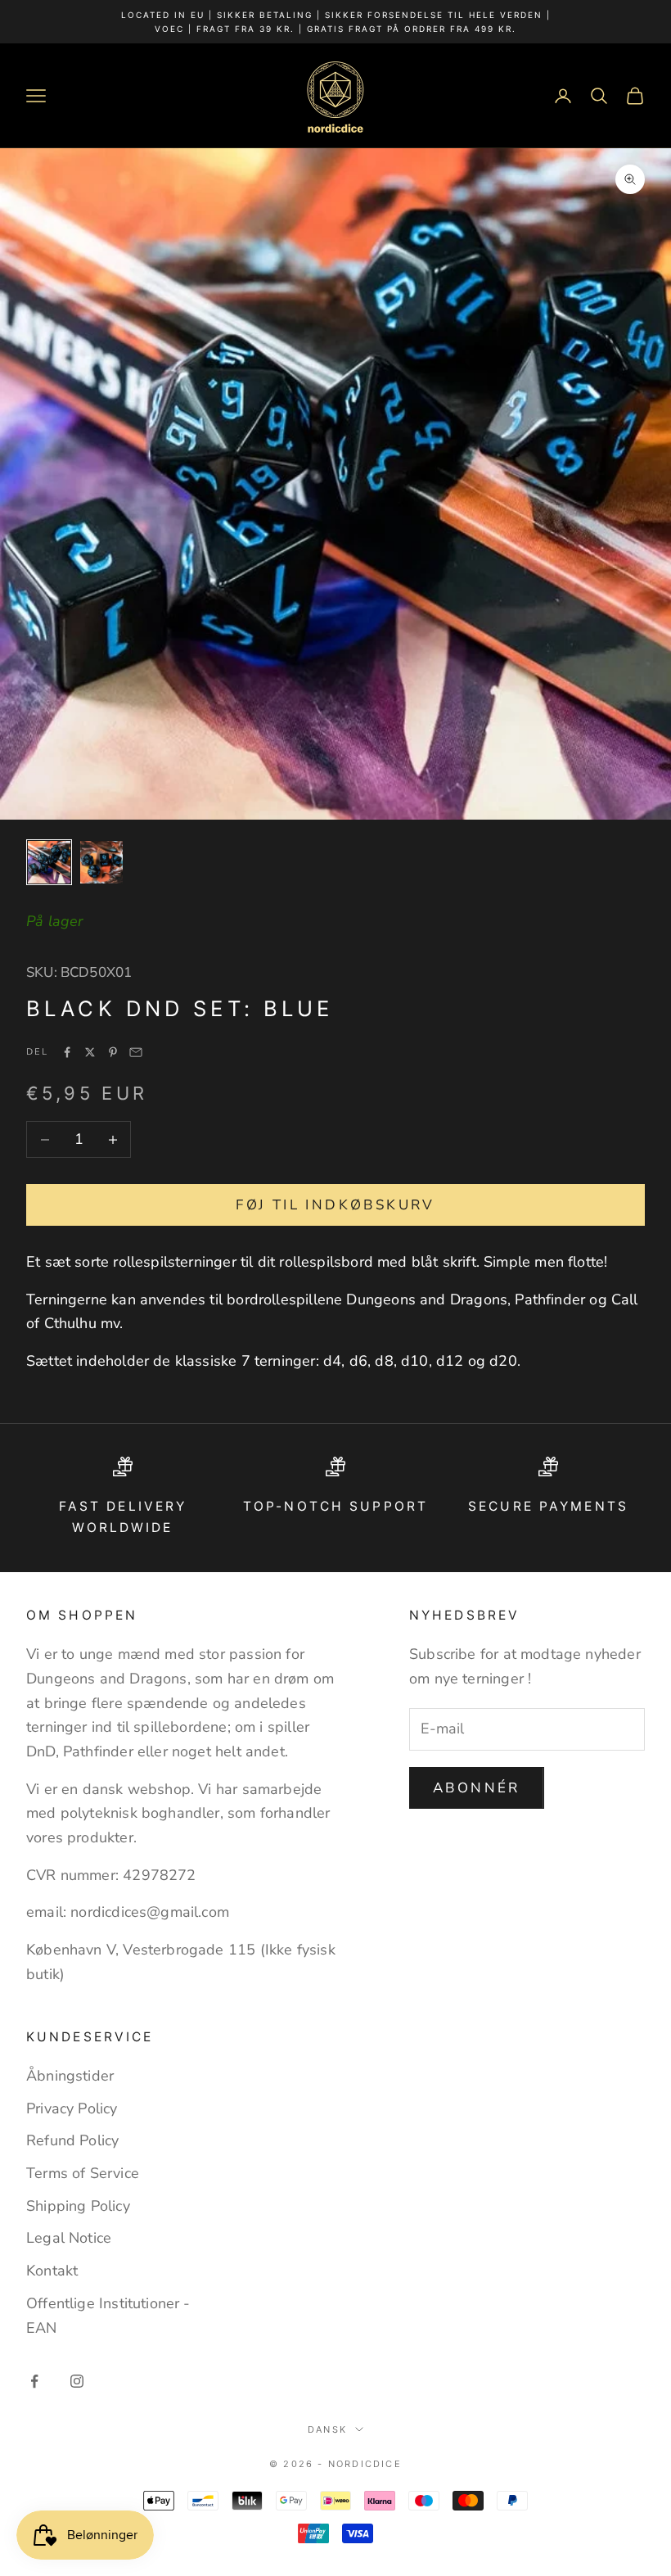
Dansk (327, 2429)
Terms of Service (83, 2173)
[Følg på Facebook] (34, 2381)
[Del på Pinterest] (113, 1052)
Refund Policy (72, 2140)
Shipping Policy (78, 2206)
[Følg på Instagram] (77, 2381)
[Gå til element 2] (101, 862)
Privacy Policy (72, 2108)
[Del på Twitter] (90, 1052)
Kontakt (52, 2271)
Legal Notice (69, 2238)
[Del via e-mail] (136, 1052)
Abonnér (477, 1788)
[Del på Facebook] (67, 1052)
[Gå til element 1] (49, 862)
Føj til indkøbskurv (335, 1205)
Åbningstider (70, 2076)
